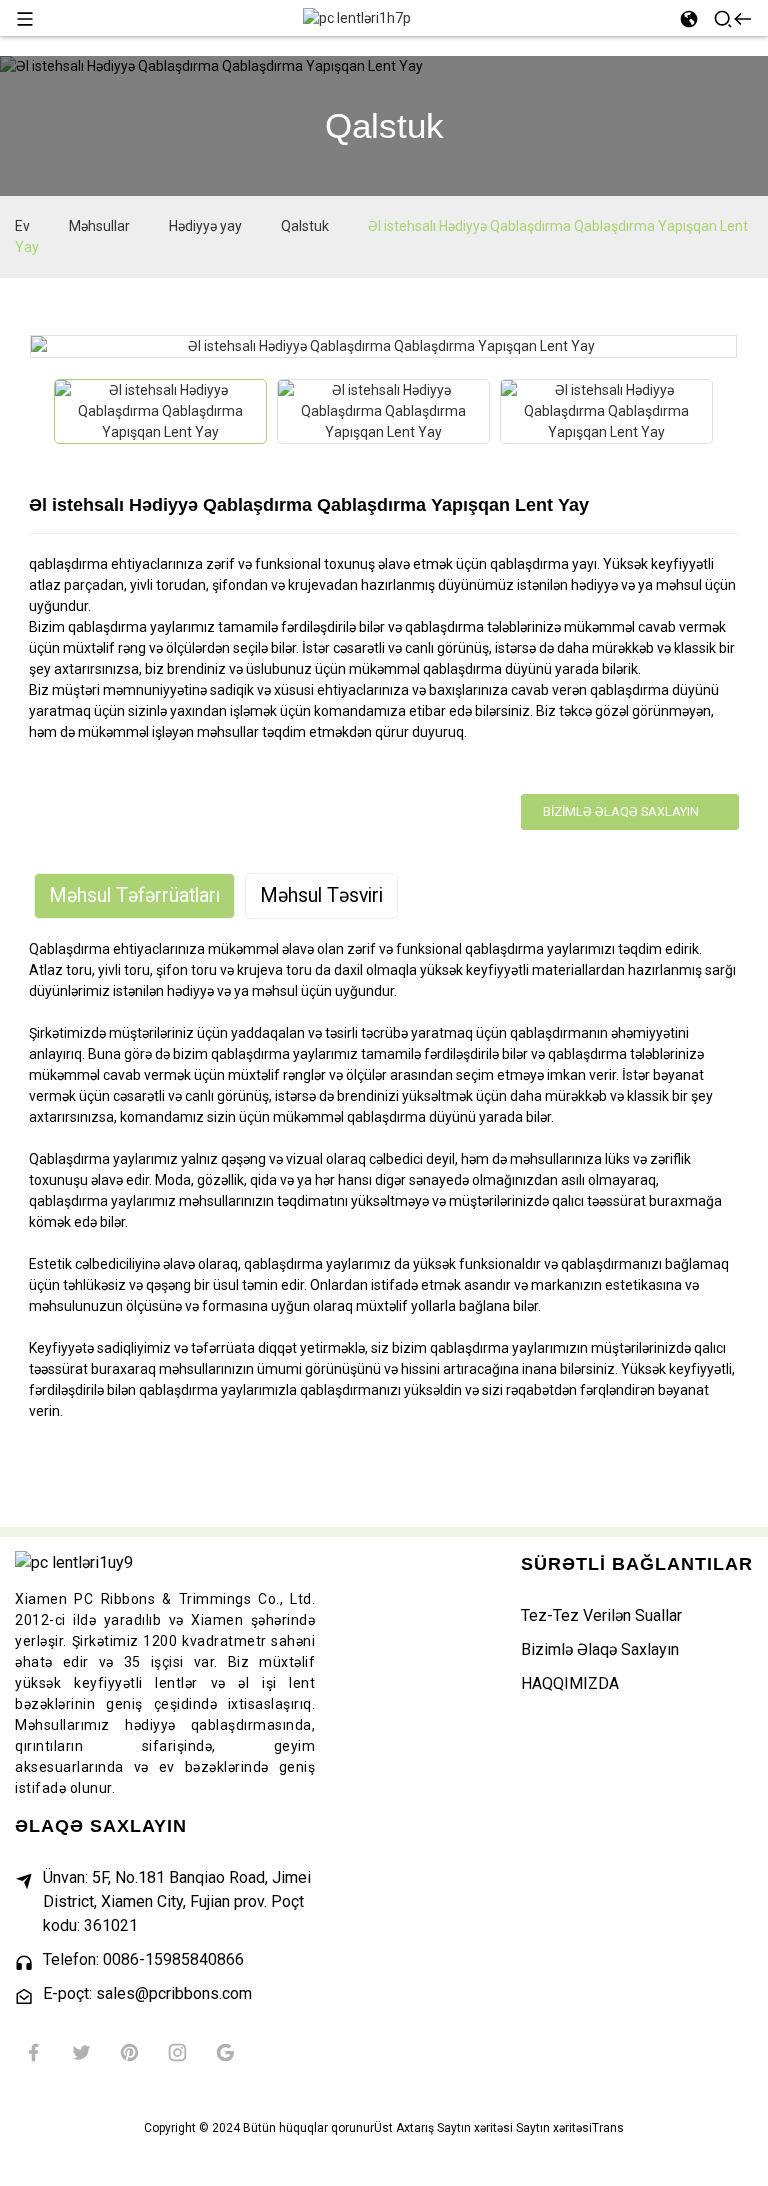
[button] (39, 411)
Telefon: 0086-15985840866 (143, 1959)
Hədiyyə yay (205, 226)
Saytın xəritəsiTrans (570, 2128)
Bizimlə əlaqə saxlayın (621, 811)
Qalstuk (305, 226)
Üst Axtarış (404, 2128)
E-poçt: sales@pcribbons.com (147, 1993)
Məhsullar (99, 226)
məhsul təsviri (321, 895)
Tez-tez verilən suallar (601, 1615)
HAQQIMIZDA (570, 1683)
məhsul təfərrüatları (134, 895)
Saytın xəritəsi (475, 2128)
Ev (22, 226)
